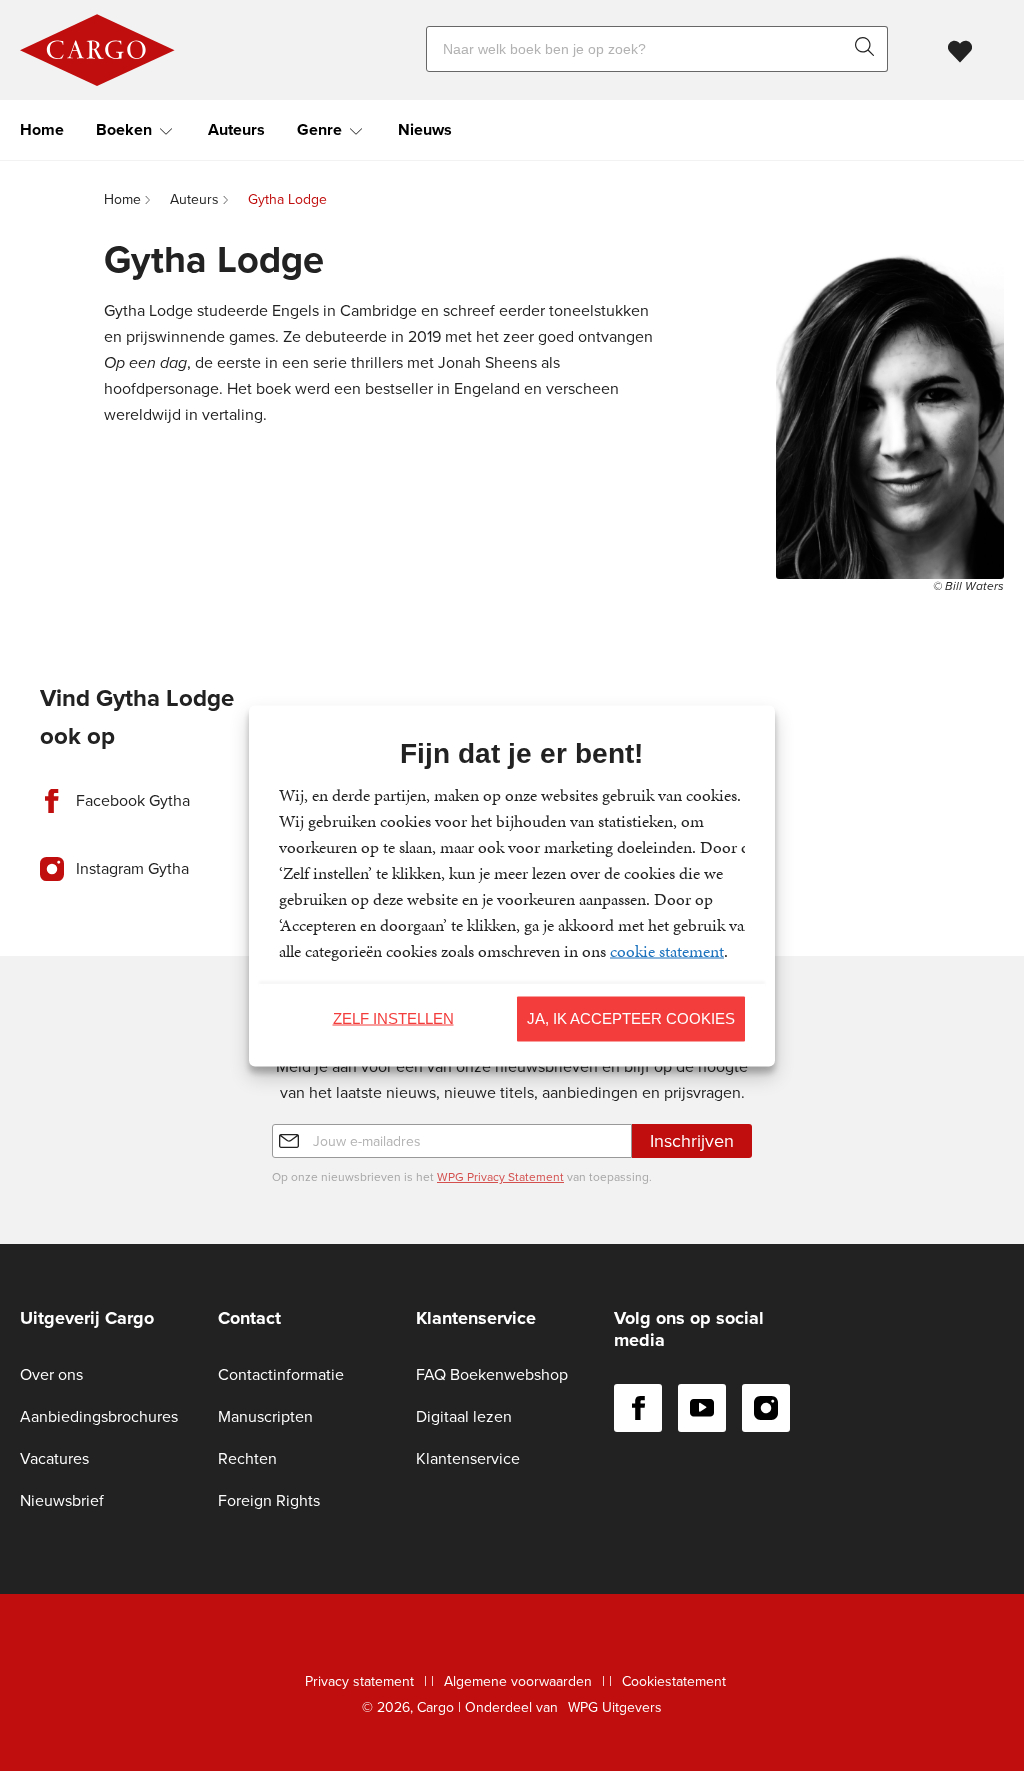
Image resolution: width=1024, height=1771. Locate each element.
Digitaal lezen (464, 1416)
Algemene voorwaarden (518, 1681)
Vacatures (54, 1458)
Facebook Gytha (133, 800)
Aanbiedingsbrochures (99, 1416)
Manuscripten (265, 1416)
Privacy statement (359, 1681)
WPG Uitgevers (615, 1707)
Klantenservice (468, 1458)
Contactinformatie (281, 1374)
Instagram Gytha (132, 868)
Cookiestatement (674, 1681)
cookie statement (667, 950)
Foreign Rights (269, 1500)
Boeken (124, 129)
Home (42, 129)
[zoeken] (869, 49)
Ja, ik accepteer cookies (631, 1018)
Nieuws (425, 129)
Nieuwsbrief (62, 1500)
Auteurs (236, 129)
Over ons (51, 1374)
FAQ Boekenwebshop (492, 1374)
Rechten (247, 1458)
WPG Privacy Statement (500, 1177)
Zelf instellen (393, 1018)
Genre (319, 129)
